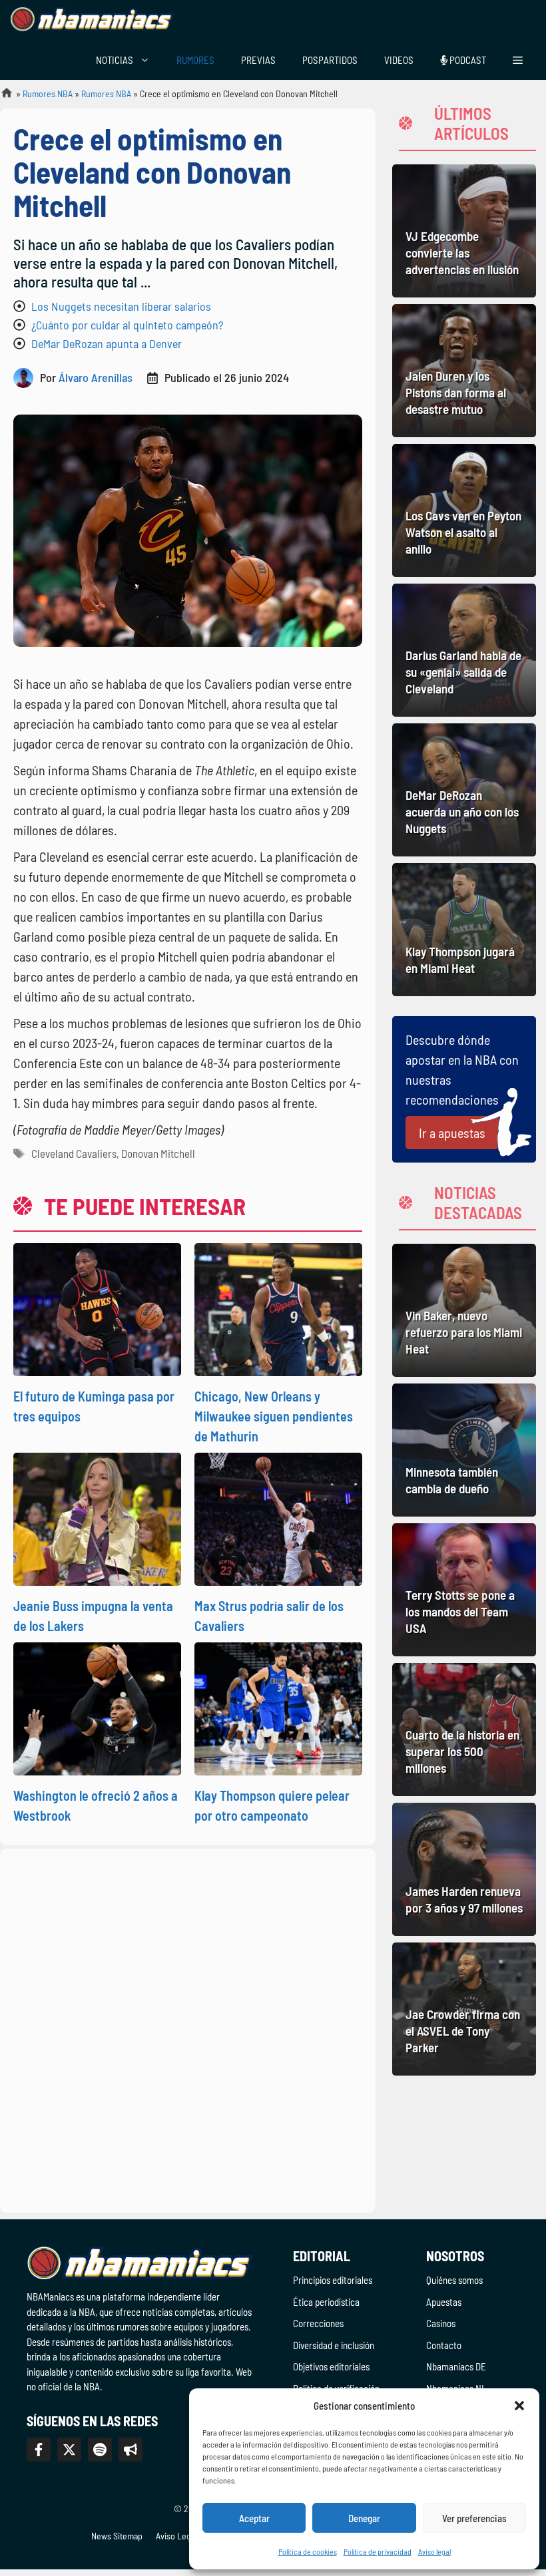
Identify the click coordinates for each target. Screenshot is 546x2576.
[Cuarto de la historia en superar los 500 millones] (464, 1730)
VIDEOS (399, 60)
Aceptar (254, 2518)
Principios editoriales (333, 2280)
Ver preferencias (474, 2518)
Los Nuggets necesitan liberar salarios (121, 306)
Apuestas (444, 2302)
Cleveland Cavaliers (74, 1153)
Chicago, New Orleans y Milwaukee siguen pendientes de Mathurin (274, 1416)
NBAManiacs (1, 97)
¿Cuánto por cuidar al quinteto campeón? (127, 325)
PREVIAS (258, 60)
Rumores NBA (48, 93)
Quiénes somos (454, 2280)
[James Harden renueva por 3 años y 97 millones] (464, 1869)
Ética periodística (326, 2302)
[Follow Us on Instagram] (100, 2450)
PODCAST (467, 60)
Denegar (364, 2518)
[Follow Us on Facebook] (39, 2450)
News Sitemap (117, 2536)
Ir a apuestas (452, 1133)
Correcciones (318, 2323)
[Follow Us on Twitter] (69, 2450)
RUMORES (195, 60)
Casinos (441, 2323)
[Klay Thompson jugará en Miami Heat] (464, 930)
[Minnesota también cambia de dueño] (464, 1450)
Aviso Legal (176, 2536)
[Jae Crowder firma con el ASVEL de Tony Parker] (464, 2009)
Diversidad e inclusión (334, 2345)
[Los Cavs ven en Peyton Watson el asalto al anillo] (464, 510)
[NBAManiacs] (92, 20)
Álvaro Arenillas (96, 377)
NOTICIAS (115, 60)
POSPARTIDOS (330, 60)
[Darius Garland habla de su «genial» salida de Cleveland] (464, 650)
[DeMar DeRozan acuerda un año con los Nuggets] (464, 790)
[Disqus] (188, 2028)
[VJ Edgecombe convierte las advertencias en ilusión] (464, 231)
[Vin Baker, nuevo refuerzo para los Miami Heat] (464, 1310)
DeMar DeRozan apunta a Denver (107, 343)
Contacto (444, 2345)
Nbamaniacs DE (456, 2366)
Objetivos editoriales (331, 2366)
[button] (519, 2406)
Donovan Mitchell (158, 1153)
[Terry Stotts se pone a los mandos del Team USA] (464, 1590)
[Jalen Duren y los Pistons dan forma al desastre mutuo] (464, 371)
